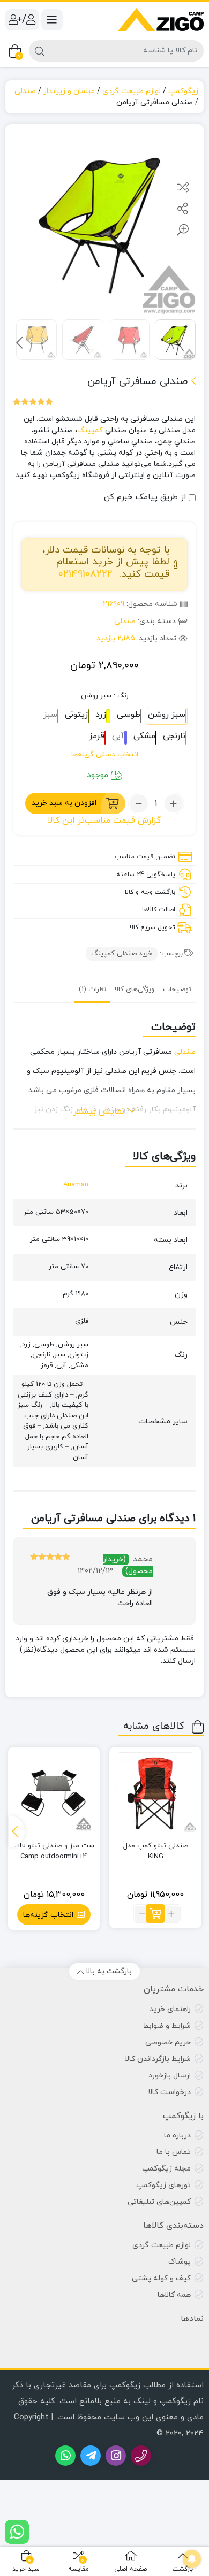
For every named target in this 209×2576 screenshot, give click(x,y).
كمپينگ (90, 430)
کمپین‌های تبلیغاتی (159, 2202)
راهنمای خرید (170, 2009)
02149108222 (85, 574)
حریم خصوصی (168, 2042)
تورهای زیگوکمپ (163, 2185)
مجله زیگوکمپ (166, 2169)
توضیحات (177, 990)
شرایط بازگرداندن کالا (158, 2059)
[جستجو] (40, 51)
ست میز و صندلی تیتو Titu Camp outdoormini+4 (54, 1851)
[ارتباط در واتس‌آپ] (17, 2532)
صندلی (25, 91)
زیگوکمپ (183, 91)
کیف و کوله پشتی (161, 2278)
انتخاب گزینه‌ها (48, 1915)
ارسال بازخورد (170, 2076)
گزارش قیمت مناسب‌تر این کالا (104, 821)
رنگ (105, 696)
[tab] (177, 989)
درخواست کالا (169, 2092)
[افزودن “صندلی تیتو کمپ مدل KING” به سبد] (155, 1914)
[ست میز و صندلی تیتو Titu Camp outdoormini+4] (54, 1793)
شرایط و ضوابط (167, 2026)
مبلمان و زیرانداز (69, 91)
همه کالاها (174, 2295)
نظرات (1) (92, 990)
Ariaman (76, 1185)
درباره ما (177, 2136)
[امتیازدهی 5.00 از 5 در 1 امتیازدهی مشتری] (33, 402)
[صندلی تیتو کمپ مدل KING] (155, 1793)
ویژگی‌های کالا (135, 990)
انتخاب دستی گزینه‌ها (105, 754)
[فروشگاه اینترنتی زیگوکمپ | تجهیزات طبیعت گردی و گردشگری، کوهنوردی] (161, 20)
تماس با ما (174, 2152)
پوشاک (180, 2262)
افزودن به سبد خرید (64, 803)
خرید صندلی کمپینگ (122, 954)
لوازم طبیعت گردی (132, 91)
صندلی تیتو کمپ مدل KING (156, 1851)
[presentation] (20, 343)
